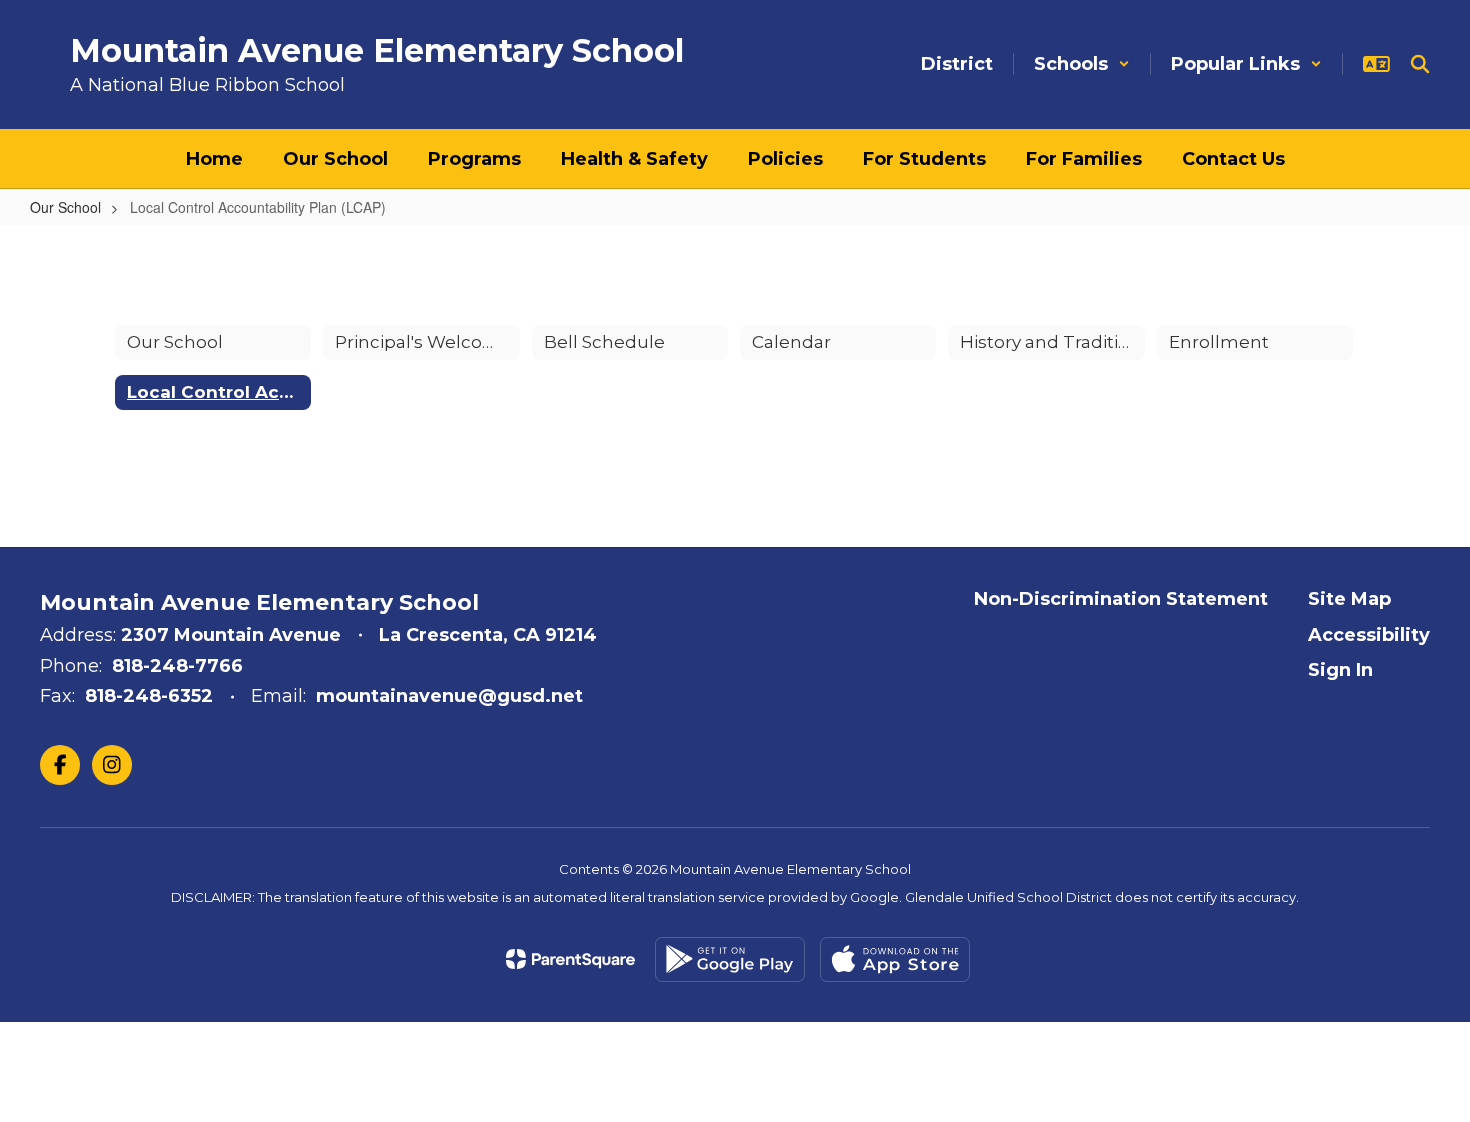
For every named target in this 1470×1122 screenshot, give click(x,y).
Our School (65, 207)
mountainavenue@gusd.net (449, 696)
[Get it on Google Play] (730, 959)
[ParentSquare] (570, 959)
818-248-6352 (149, 696)
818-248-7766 (177, 666)
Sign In (1340, 670)
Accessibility (1369, 635)
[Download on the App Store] (895, 959)
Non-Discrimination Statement (1121, 599)
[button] (1082, 64)
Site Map (1349, 599)
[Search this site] (1420, 64)
